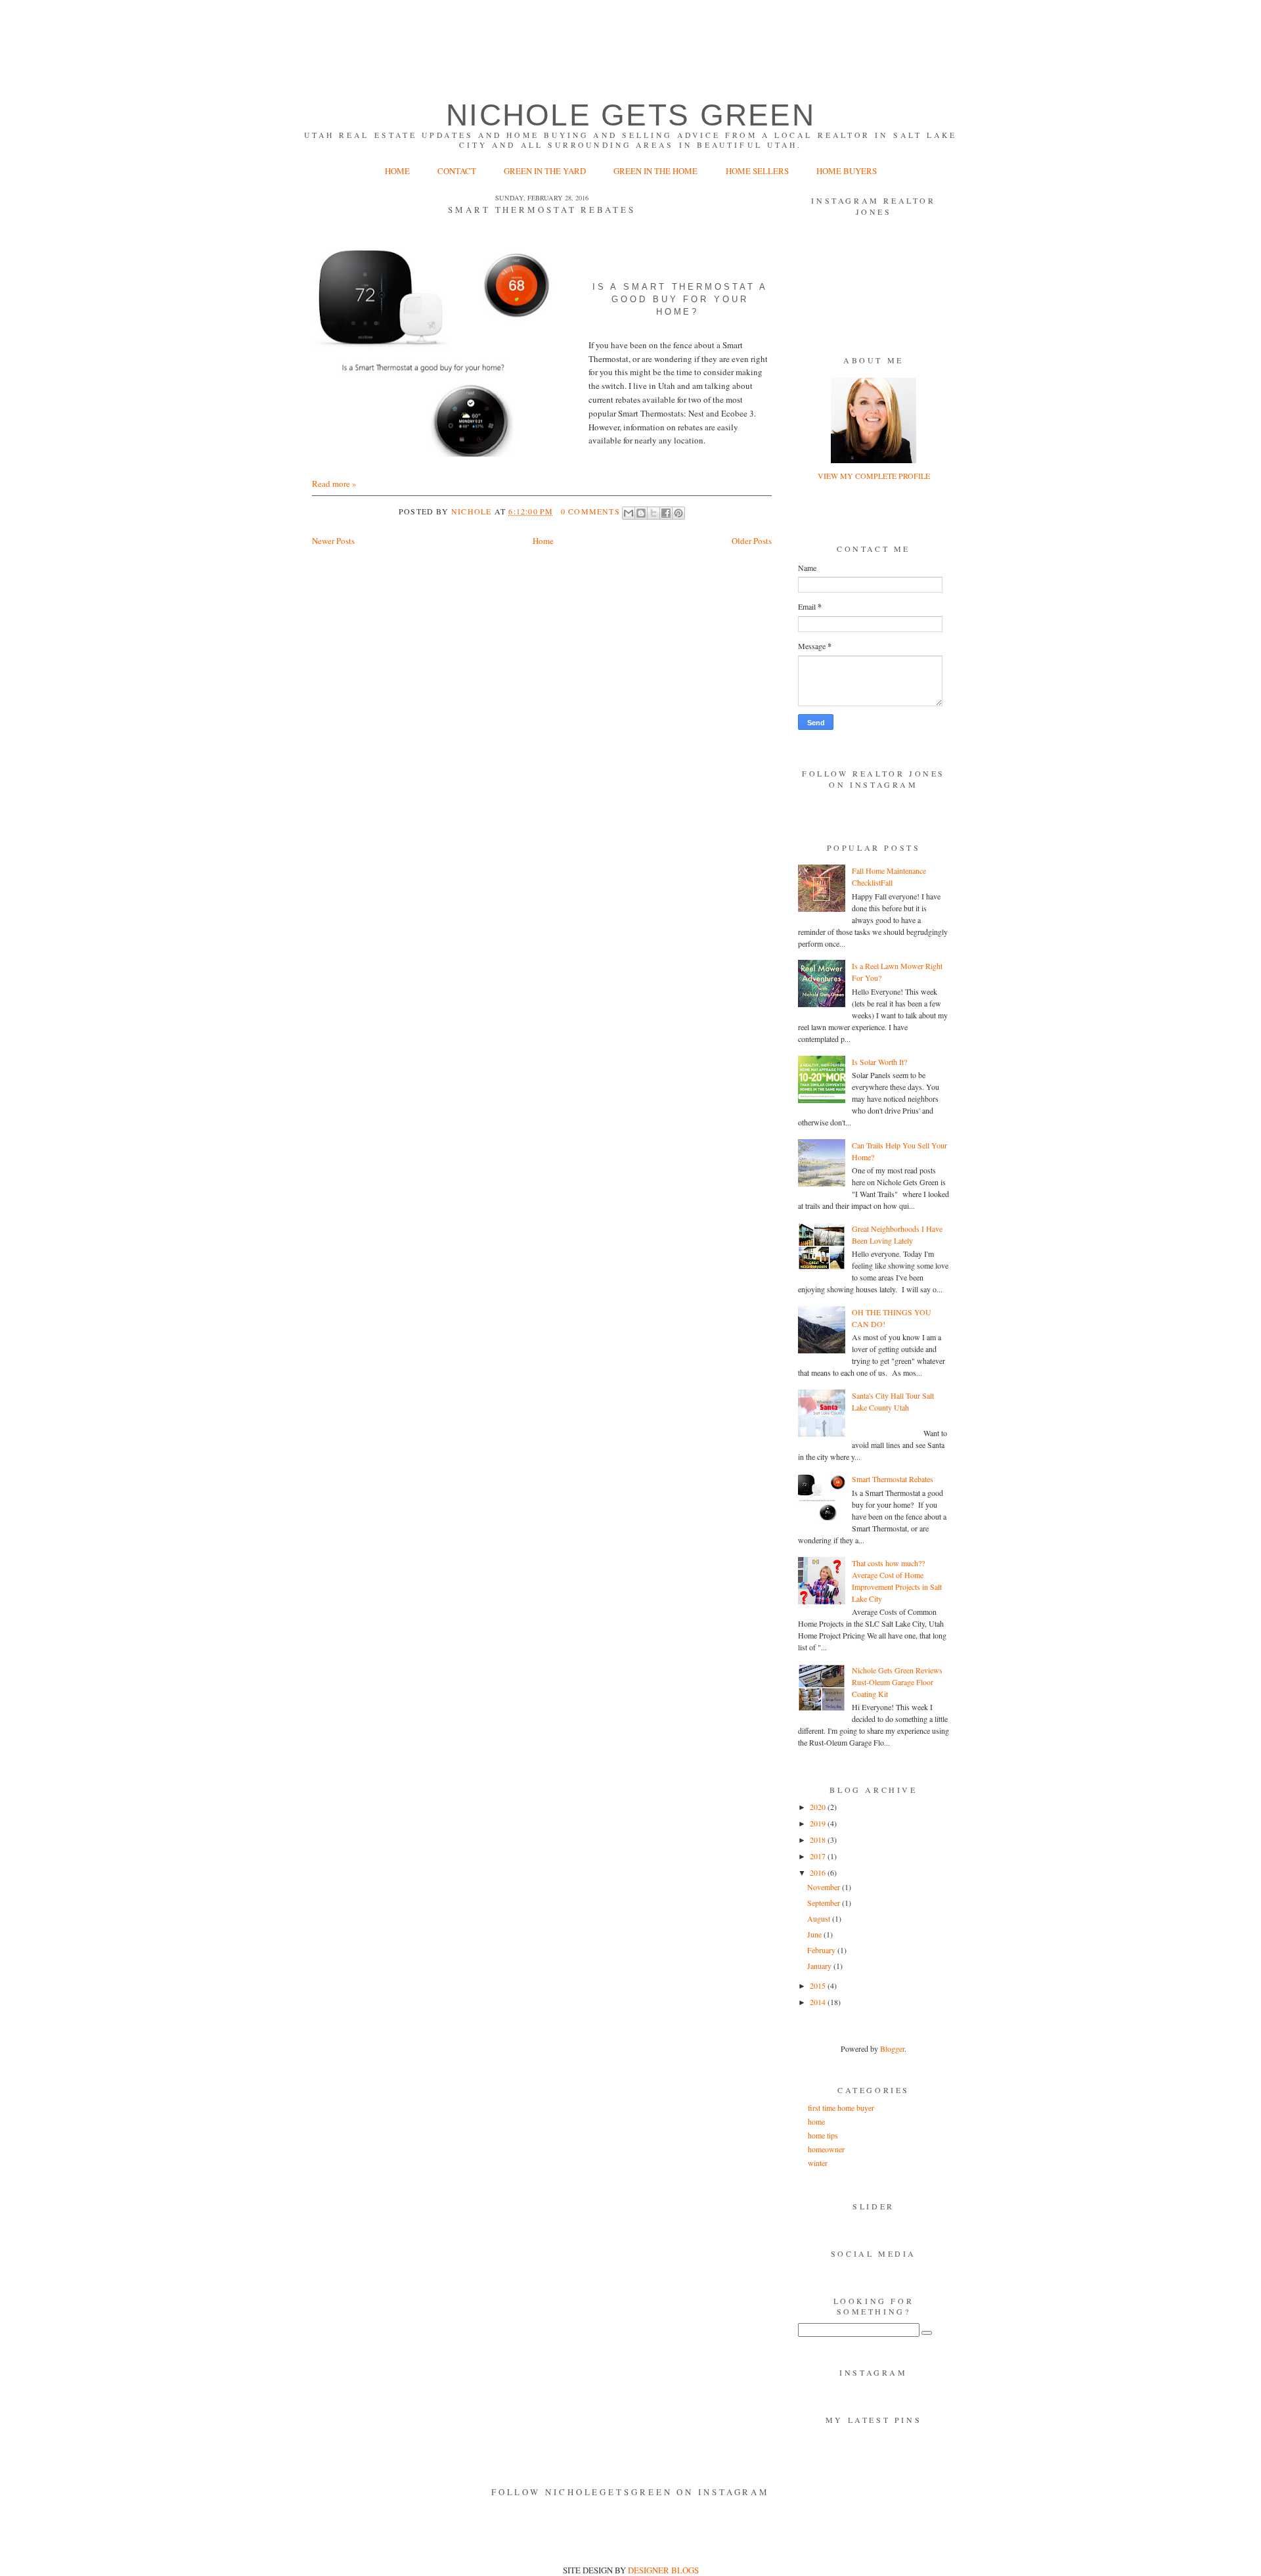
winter (818, 2163)
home (816, 2121)
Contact (457, 171)
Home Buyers (847, 171)
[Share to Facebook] (666, 513)
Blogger (892, 2048)
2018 (819, 1840)
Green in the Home (656, 171)
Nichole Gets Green (630, 115)
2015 (819, 1985)
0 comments (590, 511)
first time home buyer (841, 2108)
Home (397, 171)
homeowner (826, 2149)
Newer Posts (333, 541)
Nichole (473, 511)
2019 (819, 1823)
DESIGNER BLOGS (663, 2570)
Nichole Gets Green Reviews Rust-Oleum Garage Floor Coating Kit (897, 1682)
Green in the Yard (546, 171)
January (820, 1966)
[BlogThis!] (641, 513)
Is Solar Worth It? (879, 1062)
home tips (823, 2135)
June (815, 1934)
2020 (819, 1807)
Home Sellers (757, 171)
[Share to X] (653, 513)
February (822, 1950)
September (825, 1903)
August (820, 1918)
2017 (819, 1856)
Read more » (334, 484)
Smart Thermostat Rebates (542, 210)
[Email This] (629, 513)
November (825, 1887)
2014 (819, 2002)
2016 (819, 1872)
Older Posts (752, 541)
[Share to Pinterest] (678, 513)
